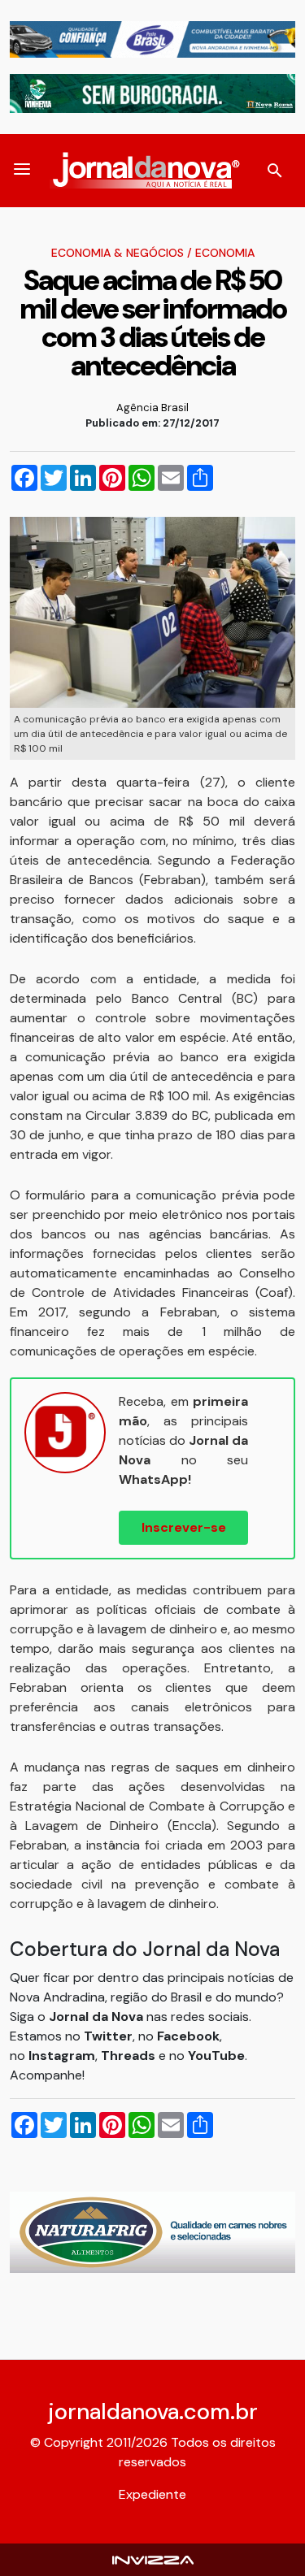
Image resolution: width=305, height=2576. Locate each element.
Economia (225, 253)
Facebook (188, 2036)
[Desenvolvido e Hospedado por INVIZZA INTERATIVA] (153, 2559)
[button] (22, 171)
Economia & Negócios (118, 253)
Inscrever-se (184, 1527)
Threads (130, 2056)
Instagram (62, 2056)
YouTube (216, 2056)
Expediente (152, 2494)
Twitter (108, 2036)
